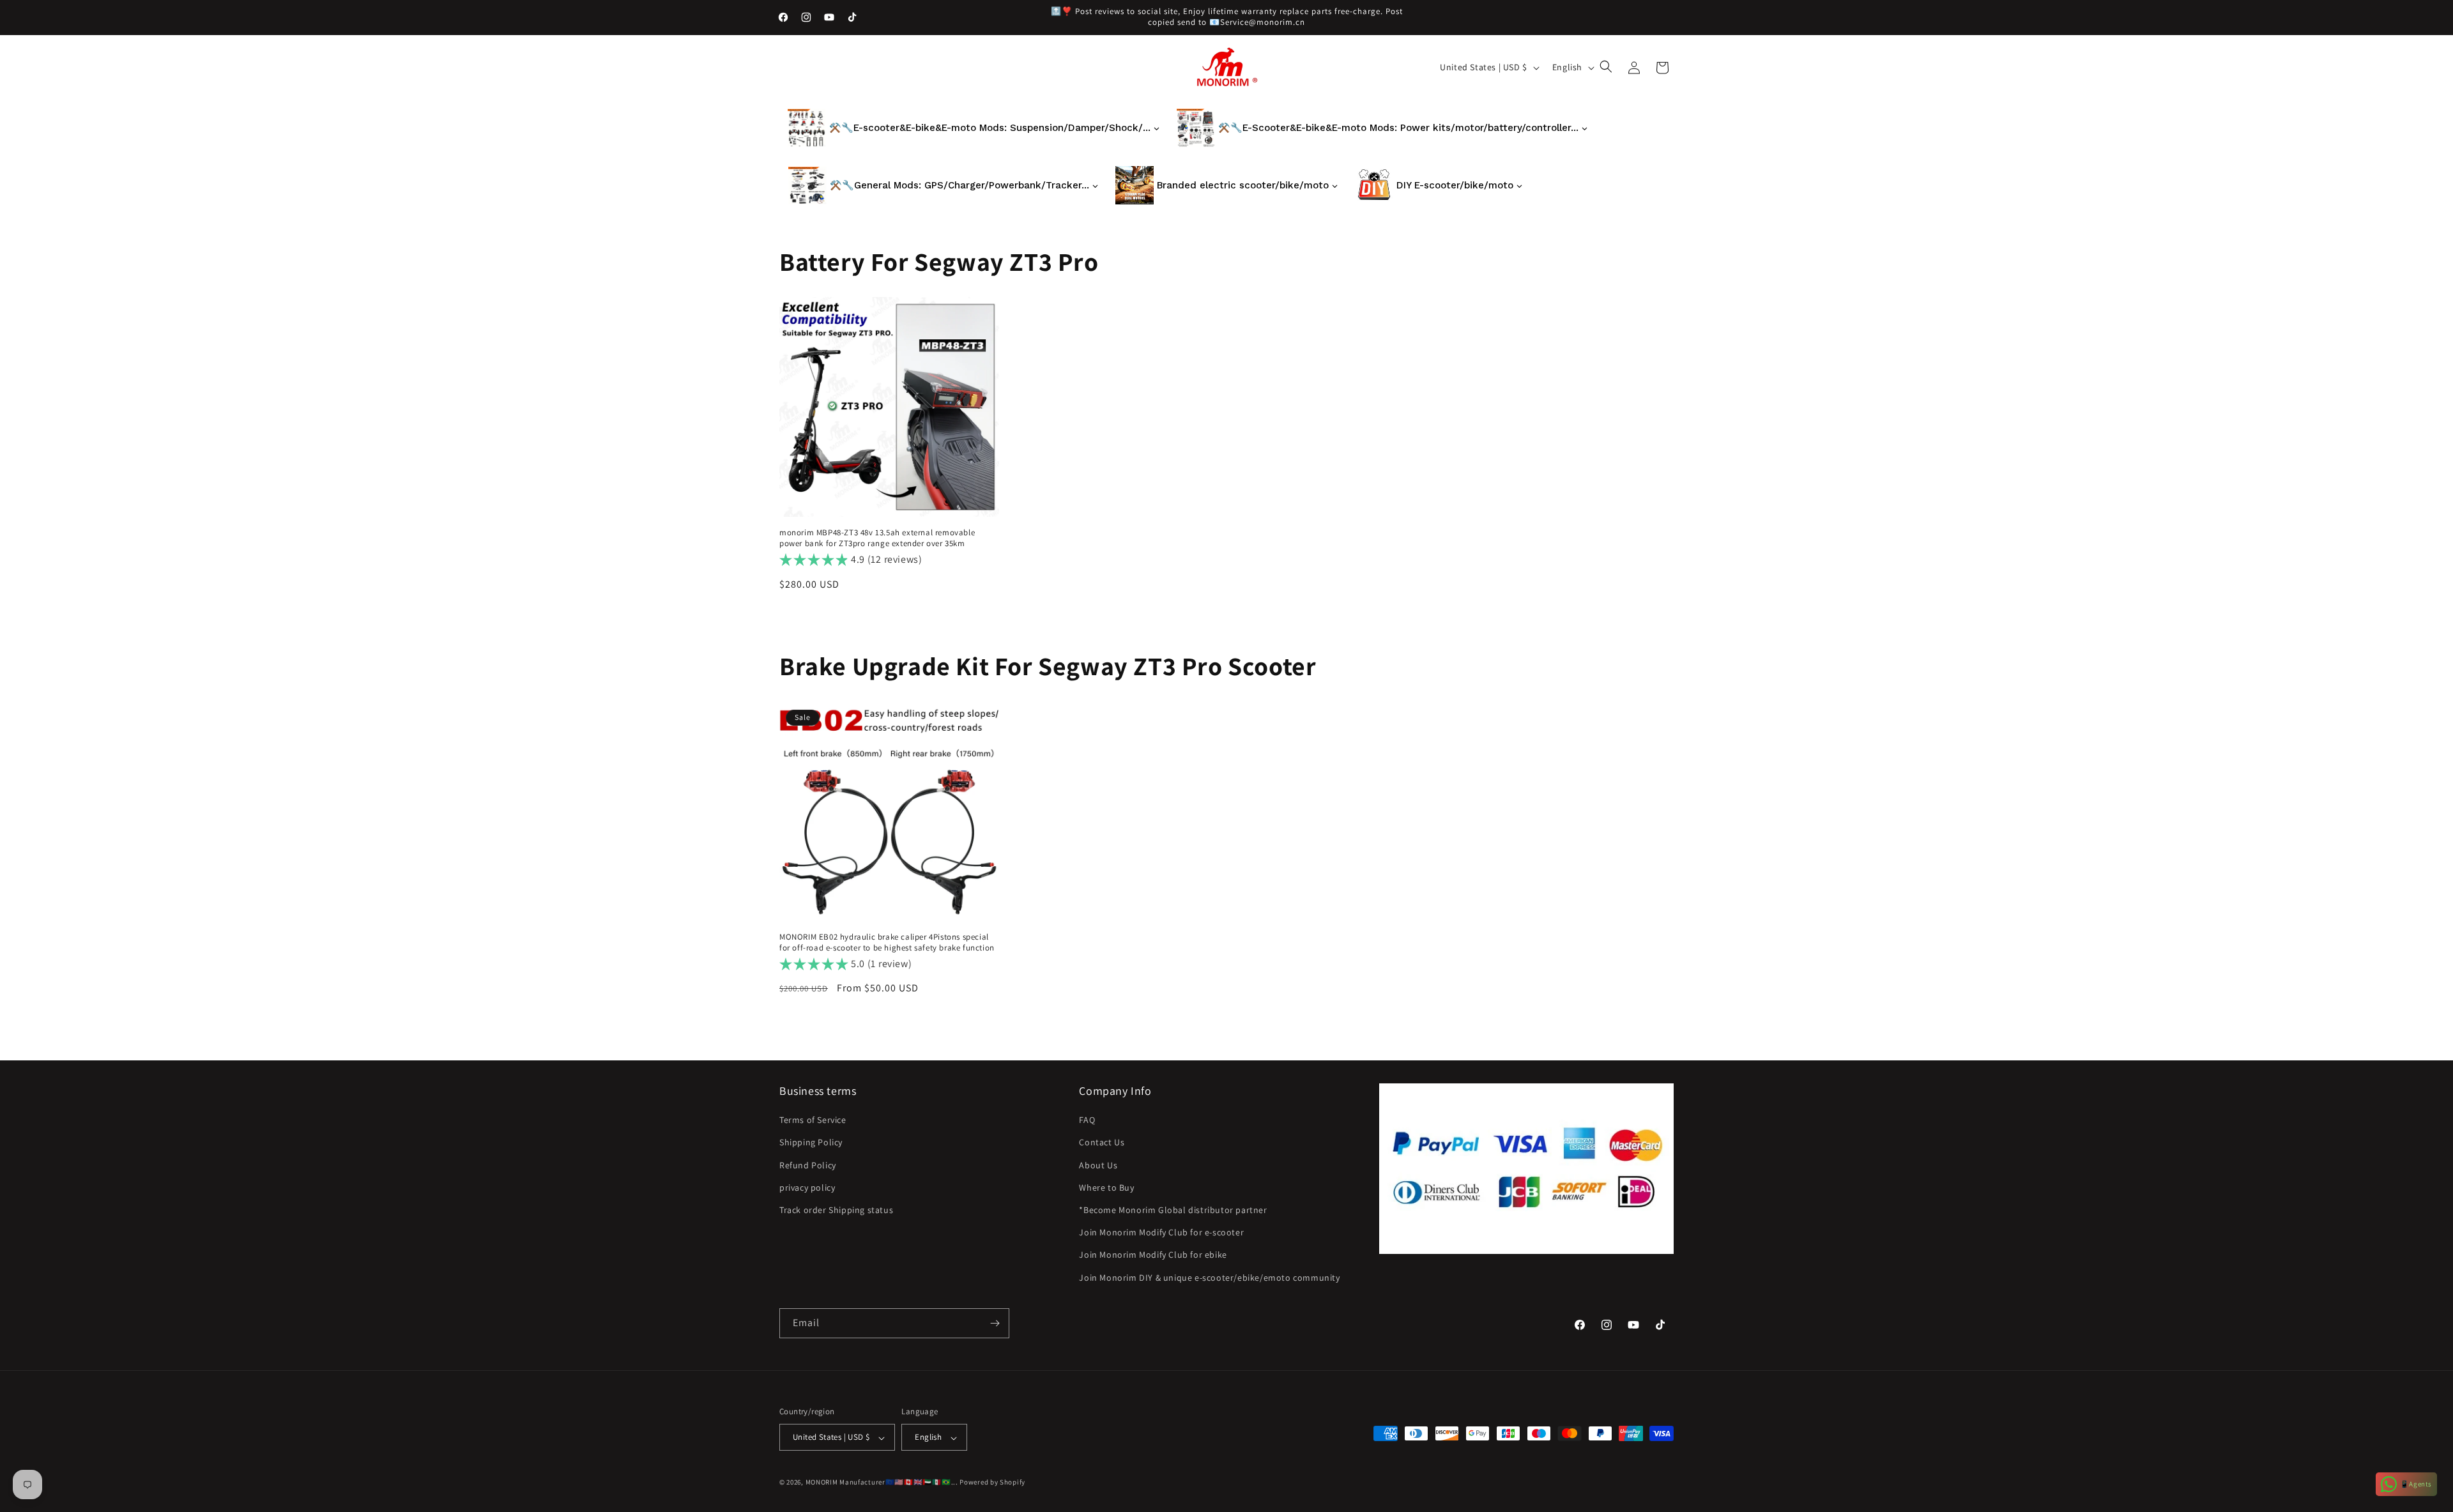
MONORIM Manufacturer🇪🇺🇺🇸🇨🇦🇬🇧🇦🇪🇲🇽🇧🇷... (882, 1483)
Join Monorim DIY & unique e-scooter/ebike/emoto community (1209, 1278)
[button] (1607, 68)
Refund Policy (808, 1165)
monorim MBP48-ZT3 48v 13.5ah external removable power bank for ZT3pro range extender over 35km (877, 538)
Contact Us (1102, 1143)
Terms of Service (813, 1120)
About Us (1098, 1165)
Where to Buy (1106, 1187)
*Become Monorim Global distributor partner (1173, 1210)
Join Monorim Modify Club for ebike (1153, 1255)
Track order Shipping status (836, 1210)
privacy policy (807, 1187)
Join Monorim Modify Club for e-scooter (1161, 1233)
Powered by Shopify (992, 1483)
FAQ (1087, 1120)
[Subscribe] (995, 1323)
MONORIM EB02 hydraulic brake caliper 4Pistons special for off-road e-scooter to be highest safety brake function (887, 943)
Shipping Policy (811, 1143)
